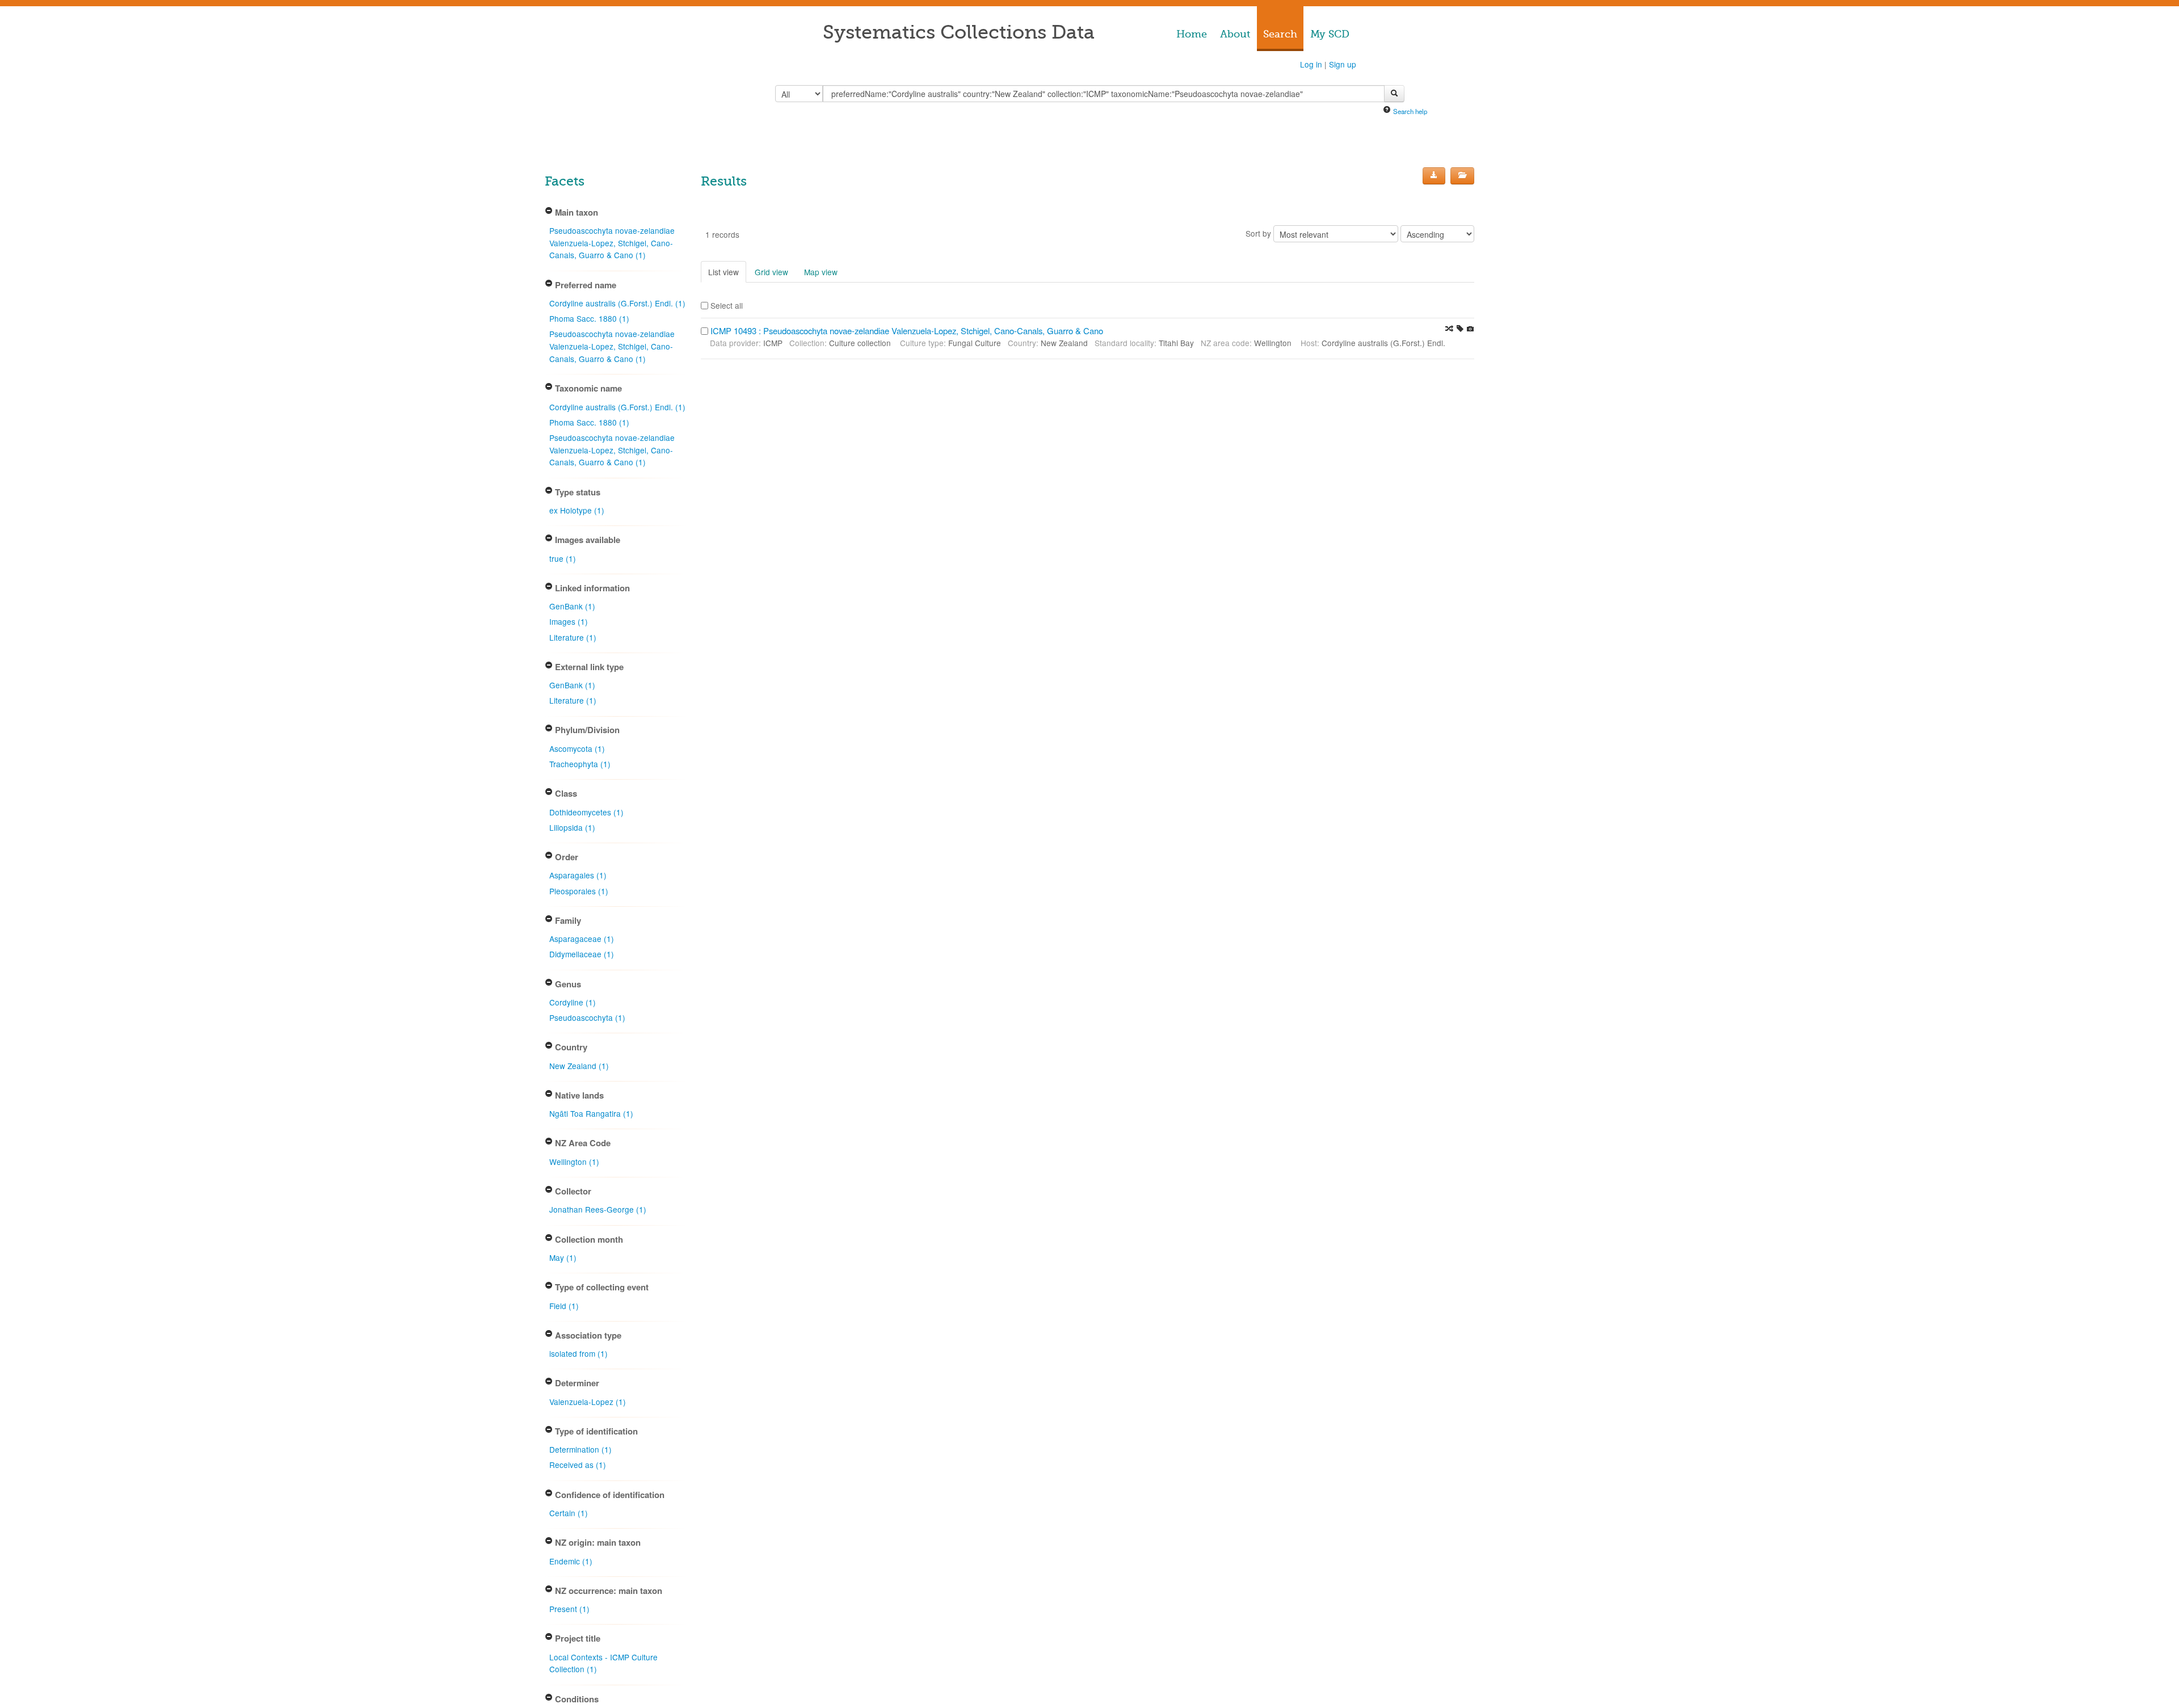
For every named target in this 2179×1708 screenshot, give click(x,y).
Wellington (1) (574, 1162)
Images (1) (569, 621)
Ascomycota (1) (577, 748)
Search (1280, 34)
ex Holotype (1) (577, 510)
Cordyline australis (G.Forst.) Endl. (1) (617, 303)
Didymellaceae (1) (582, 954)
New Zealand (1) (579, 1066)
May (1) (563, 1257)
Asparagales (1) (578, 875)
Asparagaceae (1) (582, 939)
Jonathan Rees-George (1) (598, 1209)
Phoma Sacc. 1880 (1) (589, 318)
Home (1192, 34)
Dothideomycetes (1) (586, 812)
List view (723, 272)
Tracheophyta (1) (580, 764)
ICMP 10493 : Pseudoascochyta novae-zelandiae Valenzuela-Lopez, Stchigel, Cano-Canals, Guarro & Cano (907, 331)
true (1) (563, 558)
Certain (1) (569, 1513)
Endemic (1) (571, 1561)
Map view (821, 272)
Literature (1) (573, 637)
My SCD (1330, 34)
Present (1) (569, 1609)
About (1235, 34)
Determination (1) (580, 1449)
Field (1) (564, 1306)
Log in (1311, 64)
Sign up (1343, 64)
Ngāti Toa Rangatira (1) (591, 1113)
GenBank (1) (572, 606)
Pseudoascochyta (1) (587, 1017)
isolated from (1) (579, 1353)
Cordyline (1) (573, 1002)
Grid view (771, 272)
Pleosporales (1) (579, 891)
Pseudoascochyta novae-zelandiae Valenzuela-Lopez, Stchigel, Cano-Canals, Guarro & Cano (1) (612, 243)
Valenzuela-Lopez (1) (588, 1402)
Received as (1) (578, 1465)
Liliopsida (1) (572, 827)
